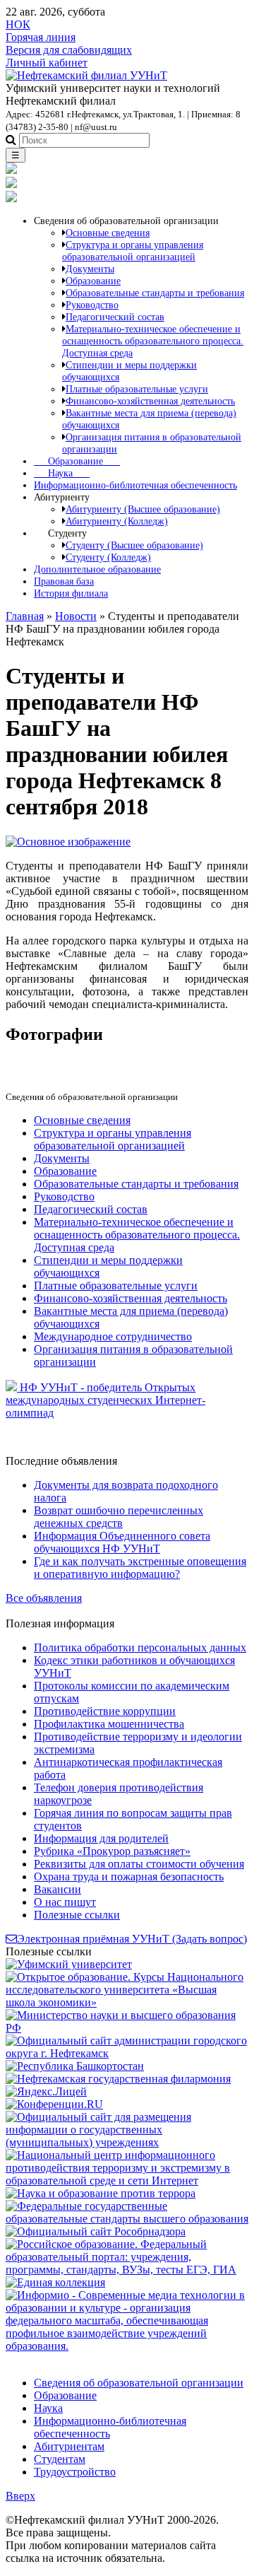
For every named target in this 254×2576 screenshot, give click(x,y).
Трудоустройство (75, 2472)
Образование (77, 461)
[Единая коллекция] (55, 2282)
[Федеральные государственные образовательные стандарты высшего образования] (127, 2219)
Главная (25, 616)
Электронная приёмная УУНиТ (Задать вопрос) (132, 1939)
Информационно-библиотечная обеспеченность (135, 485)
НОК (18, 24)
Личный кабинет (47, 63)
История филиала (71, 593)
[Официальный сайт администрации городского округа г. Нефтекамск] (127, 2053)
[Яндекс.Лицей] (46, 2091)
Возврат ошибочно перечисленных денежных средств (119, 1517)
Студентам (60, 2459)
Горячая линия (41, 37)
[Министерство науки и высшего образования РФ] (127, 2028)
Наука (62, 473)
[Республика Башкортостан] (75, 2066)
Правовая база (64, 581)
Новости (76, 616)
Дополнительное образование (97, 569)
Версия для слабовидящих (69, 50)
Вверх (20, 2496)
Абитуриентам (69, 2446)
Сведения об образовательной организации (139, 2383)
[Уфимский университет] (69, 1964)
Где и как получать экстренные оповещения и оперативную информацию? (140, 1568)
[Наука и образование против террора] (101, 2193)
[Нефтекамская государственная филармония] (118, 2079)
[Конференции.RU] (54, 2104)
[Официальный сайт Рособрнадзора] (96, 2231)
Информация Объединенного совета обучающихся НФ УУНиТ (122, 1542)
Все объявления (44, 1598)
